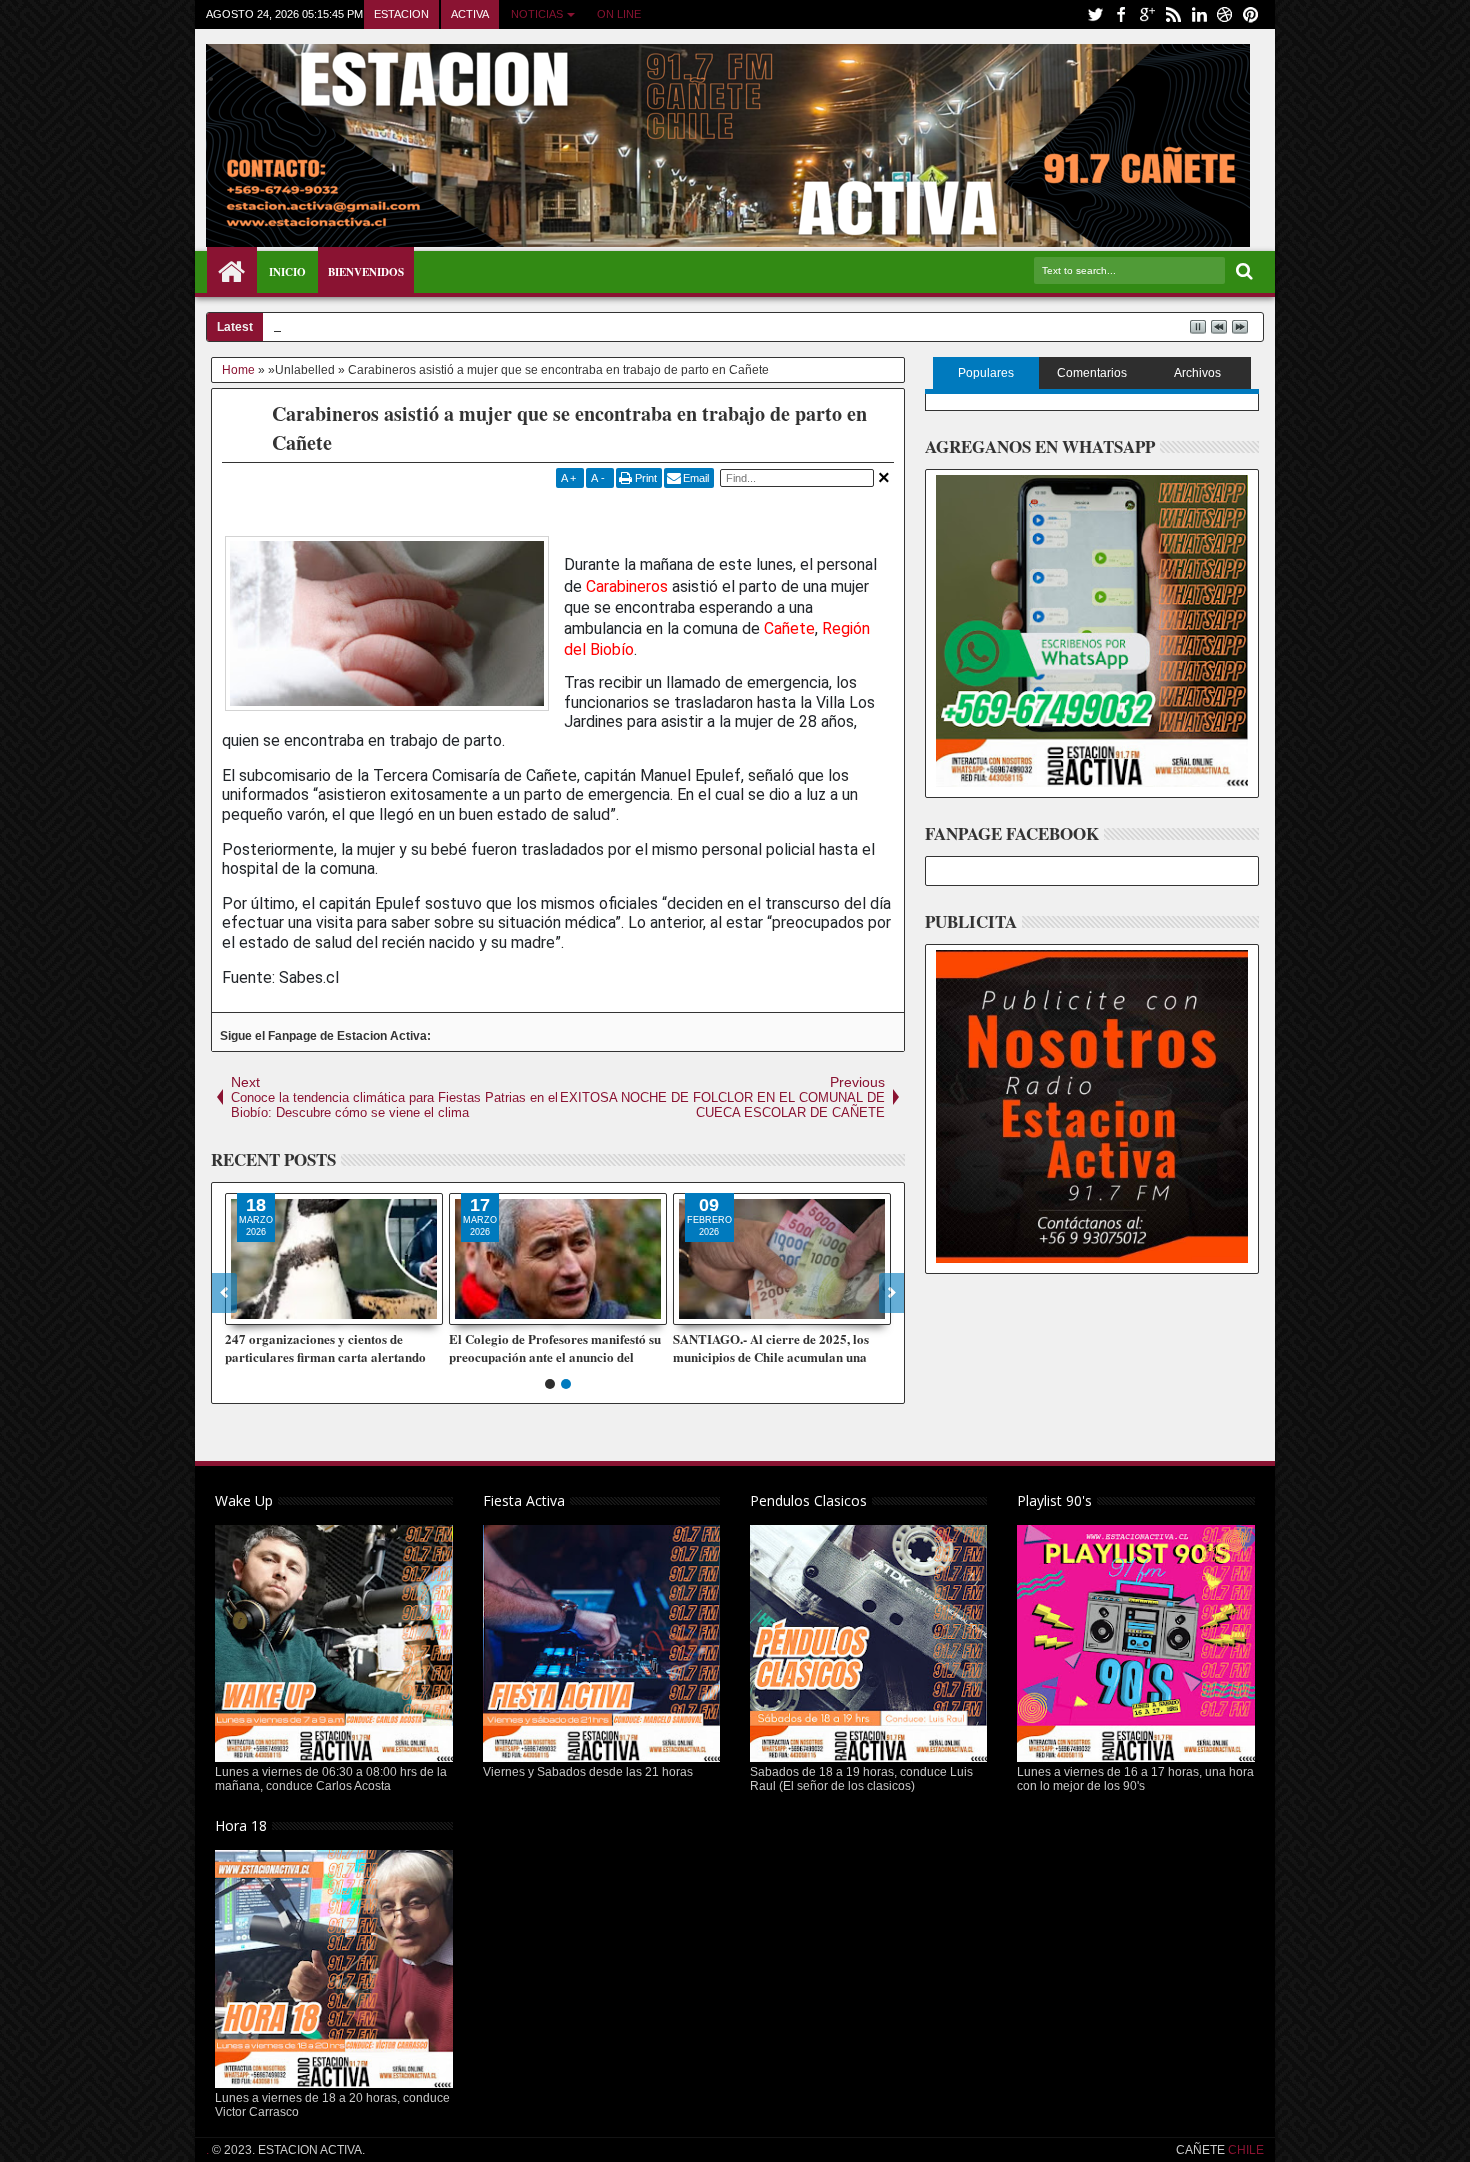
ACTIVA (470, 14)
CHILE (1244, 2150)
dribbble (1225, 14)
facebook (1121, 14)
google (1147, 14)
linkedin (1199, 14)
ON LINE (619, 14)
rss (1173, 14)
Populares (986, 373)
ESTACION (401, 14)
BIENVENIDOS (366, 272)
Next (224, 1293)
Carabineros (627, 586)
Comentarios (1092, 373)
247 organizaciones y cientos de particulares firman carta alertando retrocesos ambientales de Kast (325, 1348)
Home (232, 272)
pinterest (1251, 14)
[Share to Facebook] (241, 1309)
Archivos (1197, 373)
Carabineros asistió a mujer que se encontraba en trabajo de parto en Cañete (569, 428)
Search (1242, 271)
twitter (1095, 14)
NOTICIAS (537, 14)
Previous (891, 1293)
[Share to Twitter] (263, 1309)
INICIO (287, 272)
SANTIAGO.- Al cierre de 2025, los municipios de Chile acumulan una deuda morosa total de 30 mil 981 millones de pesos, (771, 1348)
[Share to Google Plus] (285, 1309)
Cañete (789, 628)
